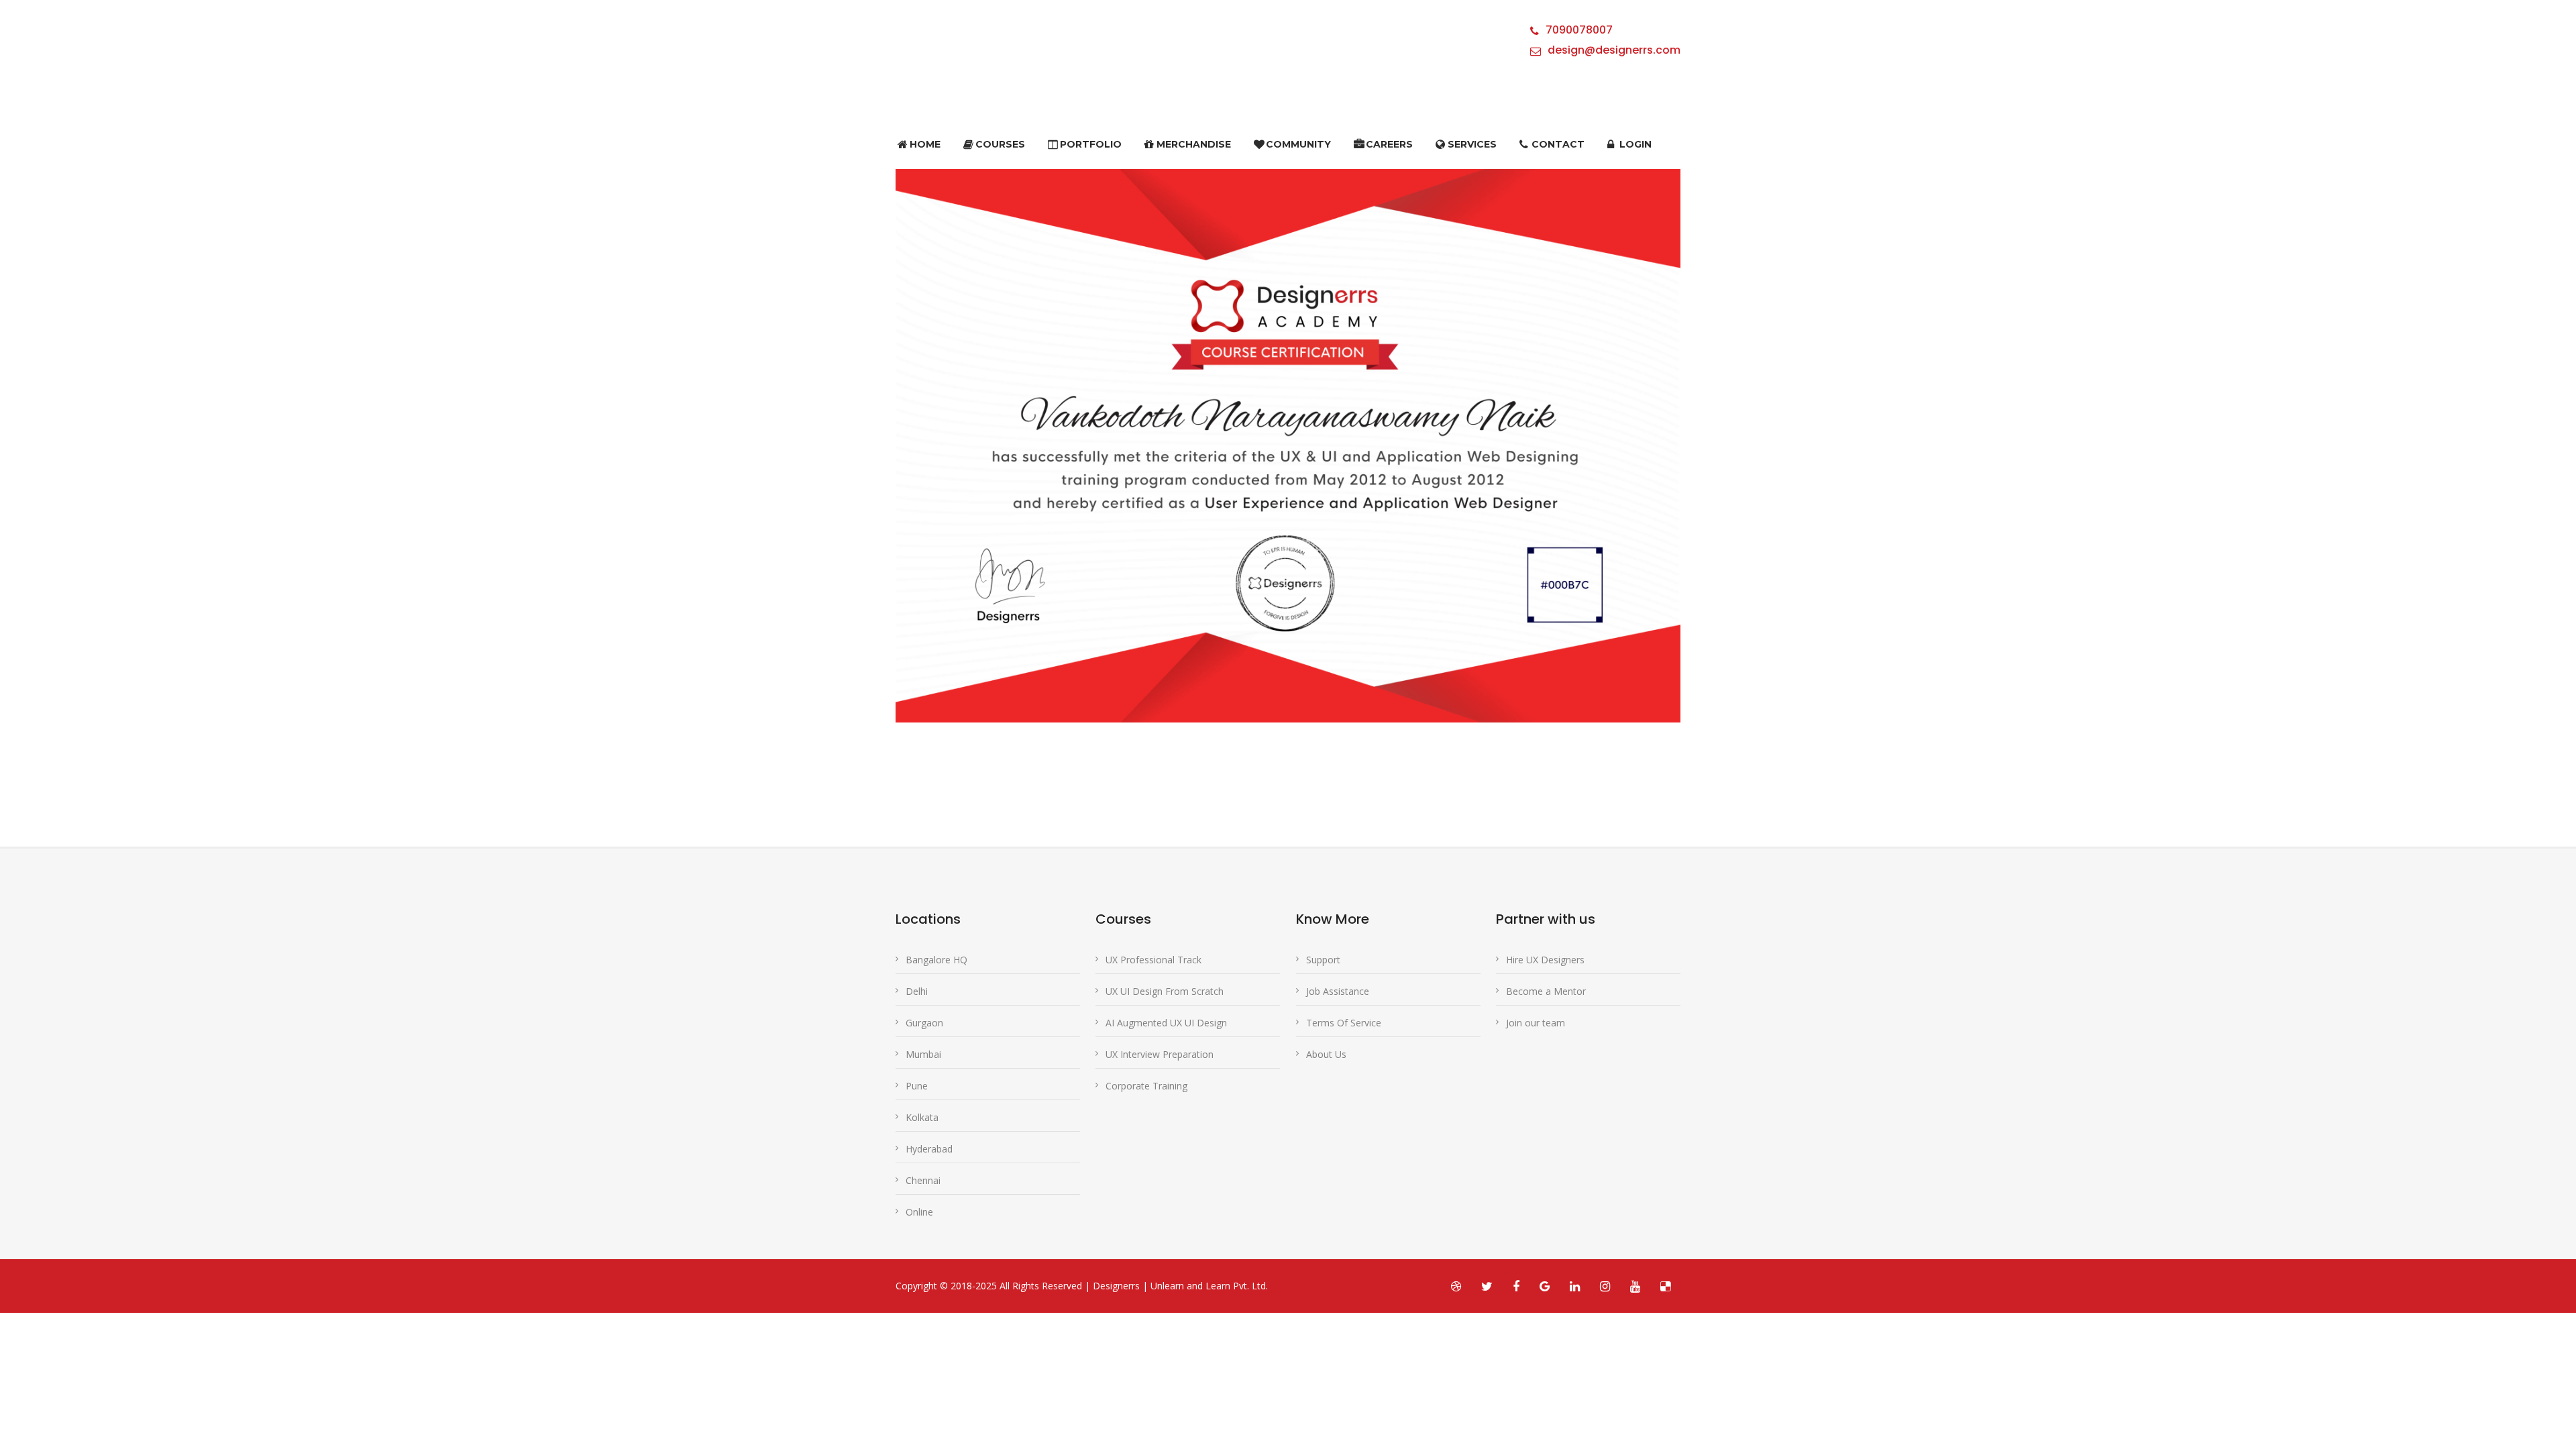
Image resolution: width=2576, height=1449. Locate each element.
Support (1323, 960)
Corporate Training (1146, 1086)
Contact (1558, 144)
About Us (1326, 1054)
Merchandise (1194, 144)
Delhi (917, 991)
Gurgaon (924, 1023)
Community (1298, 144)
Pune (917, 1086)
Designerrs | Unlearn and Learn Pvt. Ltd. (1180, 1286)
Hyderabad (929, 1149)
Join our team (1536, 1023)
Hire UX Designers (1545, 960)
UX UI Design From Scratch (1165, 991)
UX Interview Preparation (1160, 1054)
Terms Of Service (1344, 1023)
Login (1635, 144)
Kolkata (922, 1117)
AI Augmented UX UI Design (1166, 1023)
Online (919, 1212)
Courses (1000, 144)
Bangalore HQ (936, 960)
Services (1472, 144)
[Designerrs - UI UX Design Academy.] (929, 55)
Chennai (923, 1180)
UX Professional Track (1153, 960)
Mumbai (923, 1054)
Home (925, 144)
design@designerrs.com (1614, 50)
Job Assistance (1338, 991)
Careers (1389, 144)
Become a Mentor (1546, 991)
